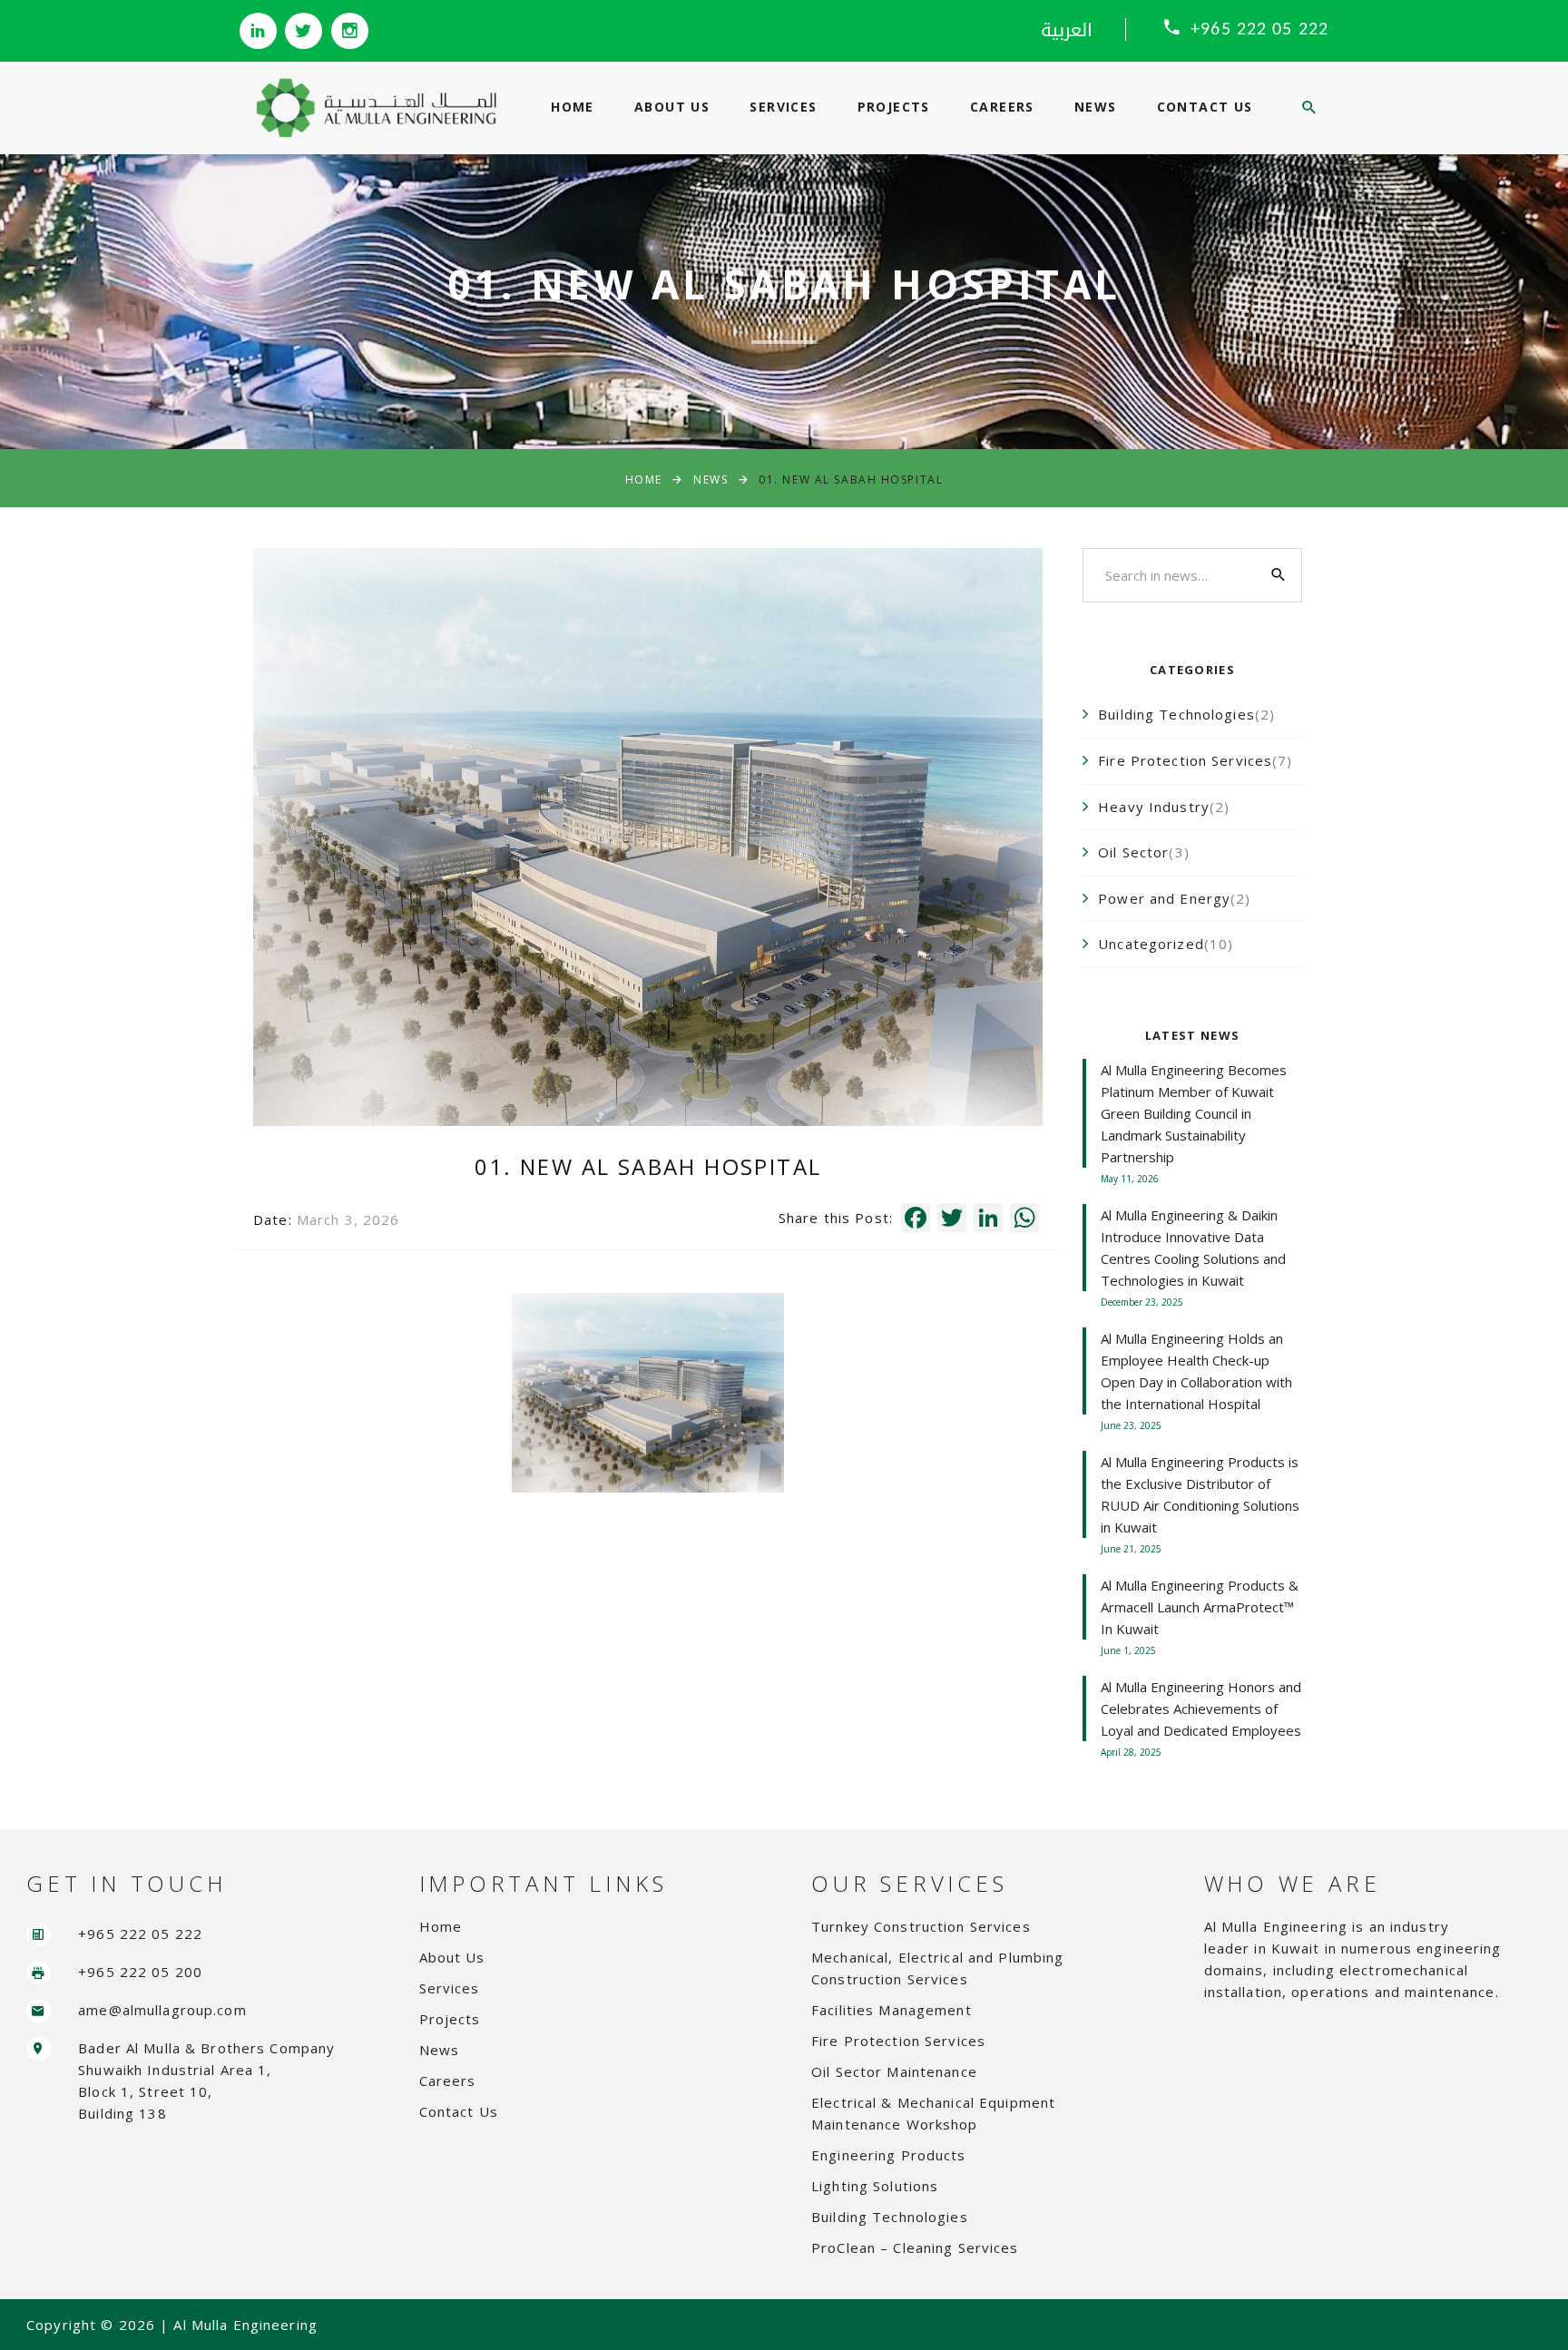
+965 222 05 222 (1259, 30)
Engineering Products (889, 2155)
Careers (1002, 107)
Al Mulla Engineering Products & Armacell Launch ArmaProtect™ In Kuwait (1200, 1607)
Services (783, 107)
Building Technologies (890, 2217)
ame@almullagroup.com (162, 2010)
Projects (894, 107)
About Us (672, 107)
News (1096, 107)
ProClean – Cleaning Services (915, 2247)
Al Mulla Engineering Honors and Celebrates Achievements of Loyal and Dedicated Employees (1201, 1709)
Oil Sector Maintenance (894, 2071)
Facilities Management (892, 2010)
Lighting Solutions (875, 2186)
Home (573, 107)
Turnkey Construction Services (921, 1926)
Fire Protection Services (898, 2041)
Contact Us (1205, 107)
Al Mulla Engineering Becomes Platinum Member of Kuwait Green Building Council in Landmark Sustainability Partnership (1194, 1113)
